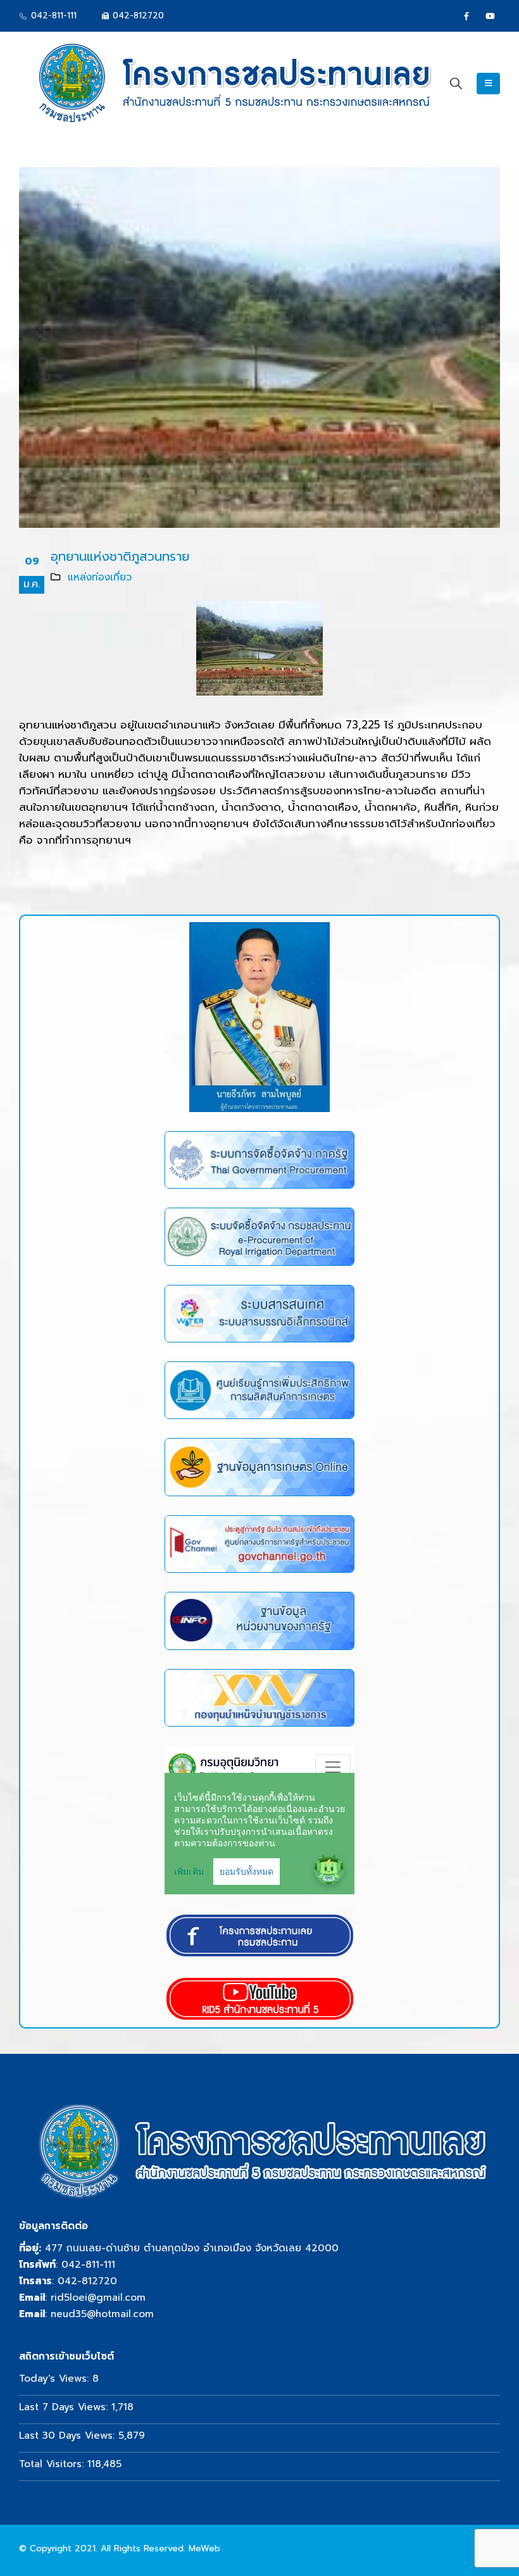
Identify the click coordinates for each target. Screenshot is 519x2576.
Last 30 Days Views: (69, 2435)
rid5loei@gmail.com (98, 2297)
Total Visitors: (53, 2464)
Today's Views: (56, 2378)
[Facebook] (466, 16)
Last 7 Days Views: (65, 2407)
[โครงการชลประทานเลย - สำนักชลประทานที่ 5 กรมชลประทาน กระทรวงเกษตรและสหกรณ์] (231, 84)
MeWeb (204, 2548)
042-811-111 (88, 2264)
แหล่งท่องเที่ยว (100, 577)
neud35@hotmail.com (102, 2314)
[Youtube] (490, 16)
